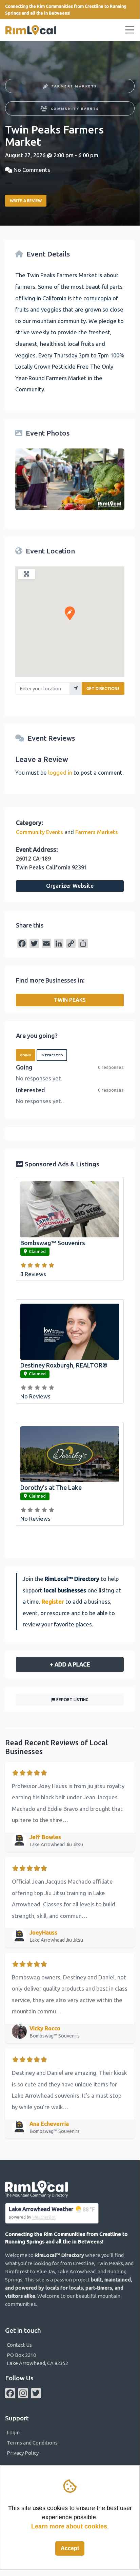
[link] (31, 30)
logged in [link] (60, 772)
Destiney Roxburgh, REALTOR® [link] (64, 1365)
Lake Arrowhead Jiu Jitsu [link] (57, 1845)
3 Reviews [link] (33, 1274)
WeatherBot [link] (44, 2217)
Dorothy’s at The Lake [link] (51, 1487)
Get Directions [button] (103, 689)
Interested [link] (52, 1055)
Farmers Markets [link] (74, 86)
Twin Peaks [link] (70, 1000)
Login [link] (13, 2432)
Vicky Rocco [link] (45, 2028)
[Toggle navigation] (130, 30)
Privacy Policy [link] (23, 2453)
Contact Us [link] (19, 2345)
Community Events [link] (75, 109)
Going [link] (26, 1055)
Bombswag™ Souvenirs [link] (53, 1243)
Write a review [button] (26, 201)
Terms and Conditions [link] (32, 2443)
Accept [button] (70, 2548)
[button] (70, 613)
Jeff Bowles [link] (45, 1837)
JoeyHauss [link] (43, 1932)
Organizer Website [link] (70, 886)
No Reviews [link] (35, 1396)
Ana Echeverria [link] (49, 2124)
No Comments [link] (32, 170)
